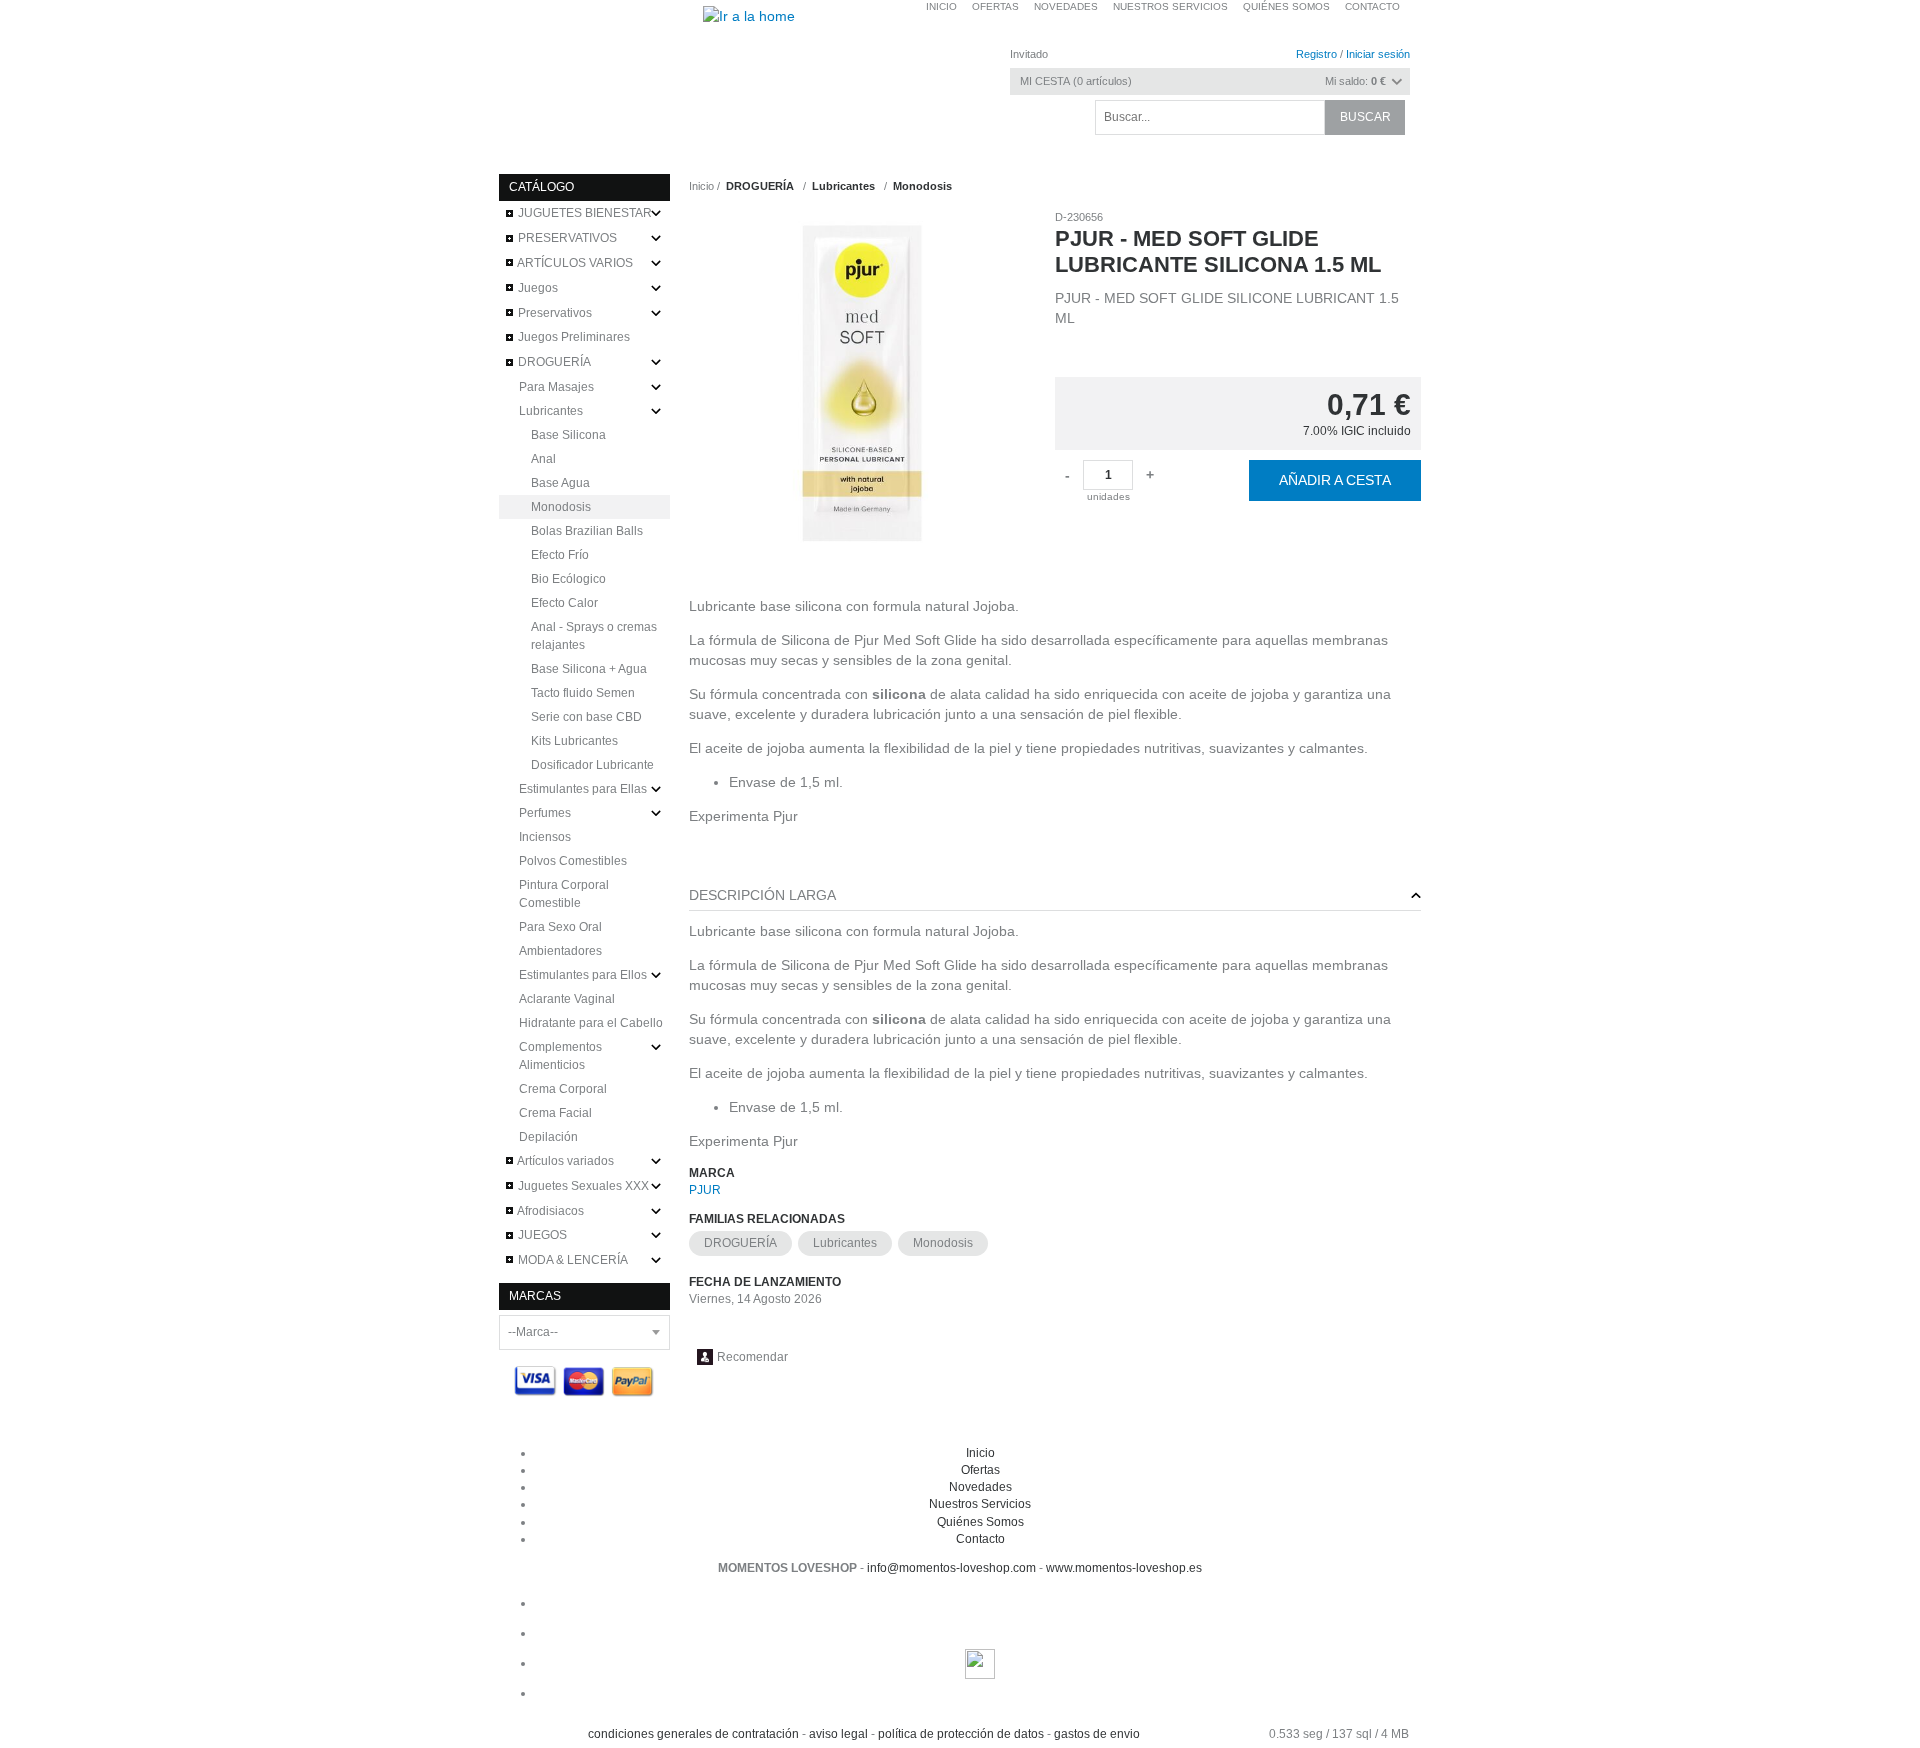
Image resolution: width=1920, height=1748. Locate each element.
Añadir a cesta (1335, 480)
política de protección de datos (961, 1734)
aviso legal (838, 1734)
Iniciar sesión (1378, 54)
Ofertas (980, 1470)
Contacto (1372, 6)
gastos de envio (1097, 1734)
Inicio (701, 186)
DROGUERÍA (740, 1243)
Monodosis (943, 1243)
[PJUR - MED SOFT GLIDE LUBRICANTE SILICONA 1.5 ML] (862, 383)
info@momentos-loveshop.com (951, 1568)
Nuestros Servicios (980, 1504)
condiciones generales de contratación (693, 1734)
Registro (1316, 54)
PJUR (705, 1190)
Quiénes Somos (980, 1522)
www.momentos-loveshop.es (1124, 1568)
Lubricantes (845, 1243)
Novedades (980, 1487)
